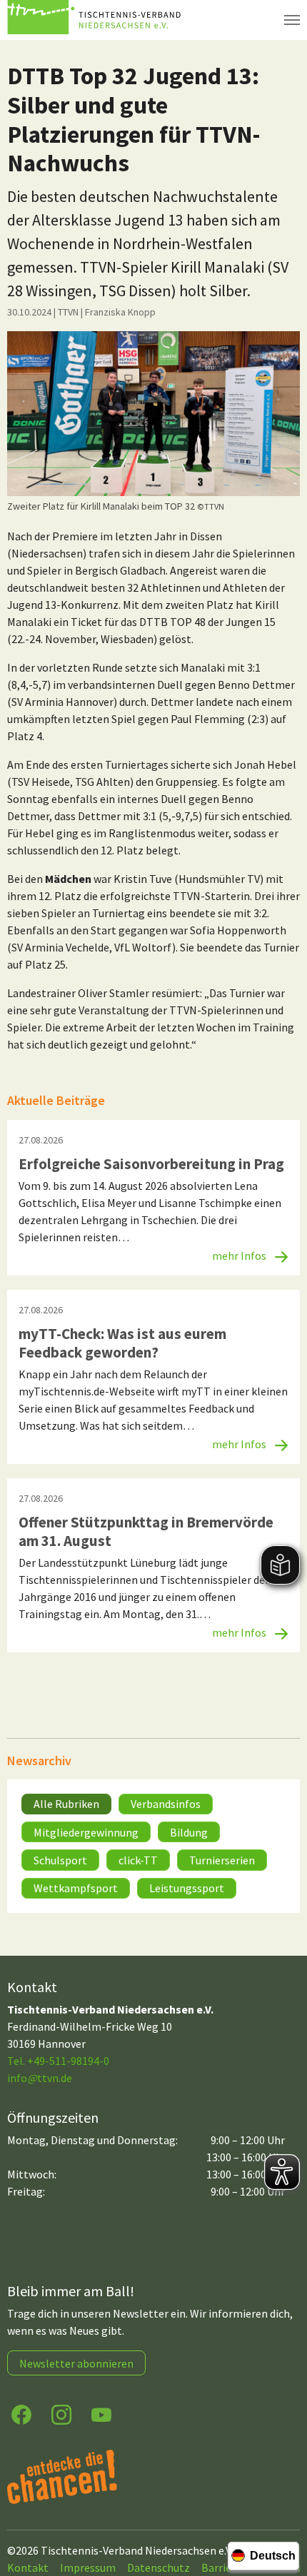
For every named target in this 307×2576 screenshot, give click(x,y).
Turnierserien (222, 1860)
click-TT (138, 1860)
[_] (153, 414)
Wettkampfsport (76, 1888)
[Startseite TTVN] (96, 20)
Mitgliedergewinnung (86, 1832)
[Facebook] (21, 2414)
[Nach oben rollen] (283, 2509)
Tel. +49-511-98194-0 (58, 2061)
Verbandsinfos (166, 1804)
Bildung (189, 1832)
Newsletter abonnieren (76, 2363)
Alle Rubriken (66, 1804)
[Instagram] (61, 2414)
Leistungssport (187, 1888)
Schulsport (60, 1860)
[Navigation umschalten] (292, 20)
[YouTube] (101, 2414)
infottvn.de (40, 2078)
